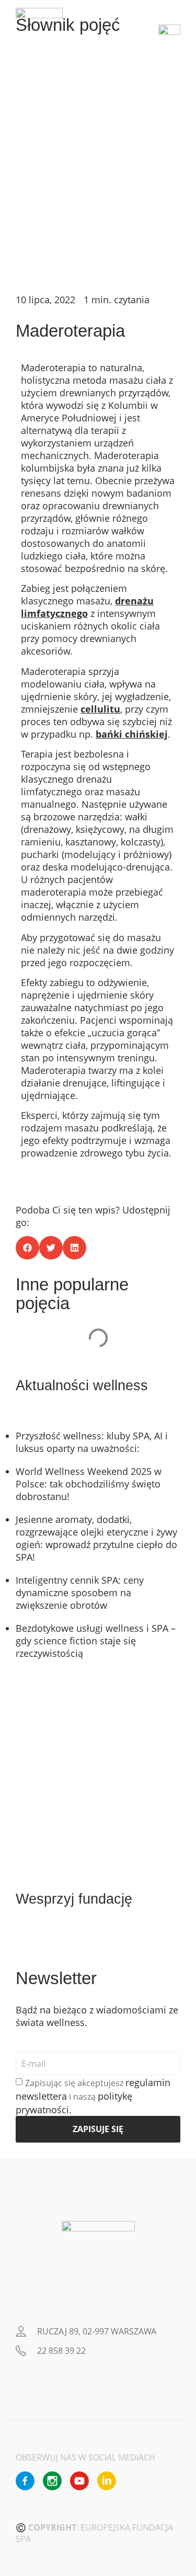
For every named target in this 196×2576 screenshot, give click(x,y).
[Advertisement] (98, 180)
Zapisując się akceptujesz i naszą (93, 2097)
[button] (27, 1248)
